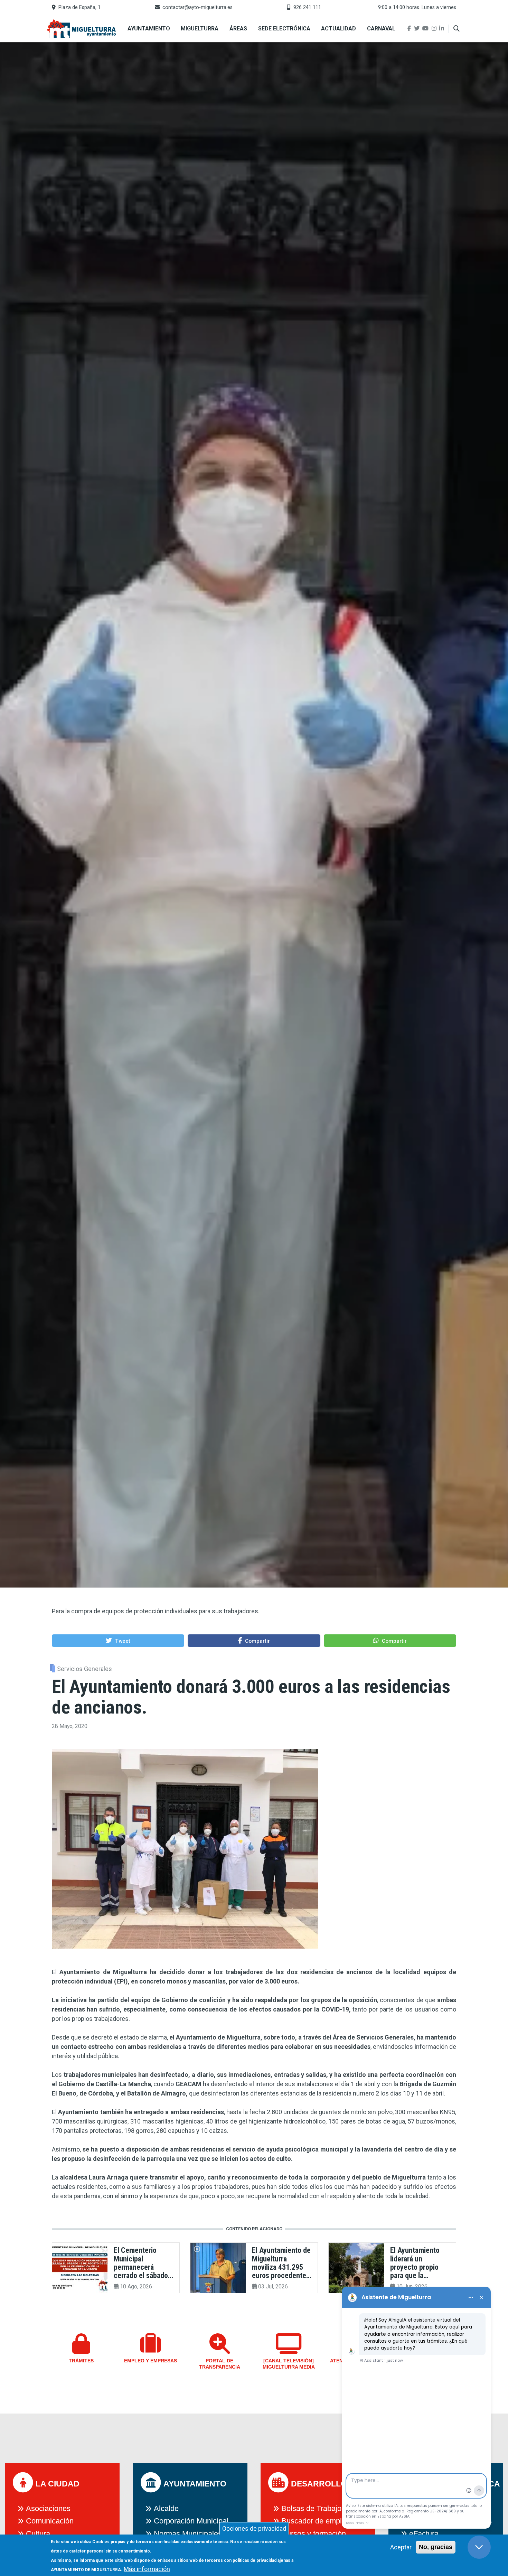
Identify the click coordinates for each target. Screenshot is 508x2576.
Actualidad (338, 29)
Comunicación (50, 2521)
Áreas (238, 29)
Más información (147, 2569)
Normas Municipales (188, 2534)
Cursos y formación (314, 2534)
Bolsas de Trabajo (311, 2508)
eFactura (424, 2534)
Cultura (38, 2534)
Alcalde (166, 2508)
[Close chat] (479, 2547)
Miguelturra (200, 29)
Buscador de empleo (316, 2521)
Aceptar (401, 2547)
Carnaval (381, 29)
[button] (118, 1640)
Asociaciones (48, 2508)
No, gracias (436, 2547)
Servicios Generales (84, 1669)
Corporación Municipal (191, 2521)
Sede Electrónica (284, 29)
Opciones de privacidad (254, 2528)
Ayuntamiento (149, 29)
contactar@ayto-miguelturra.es (197, 7)
